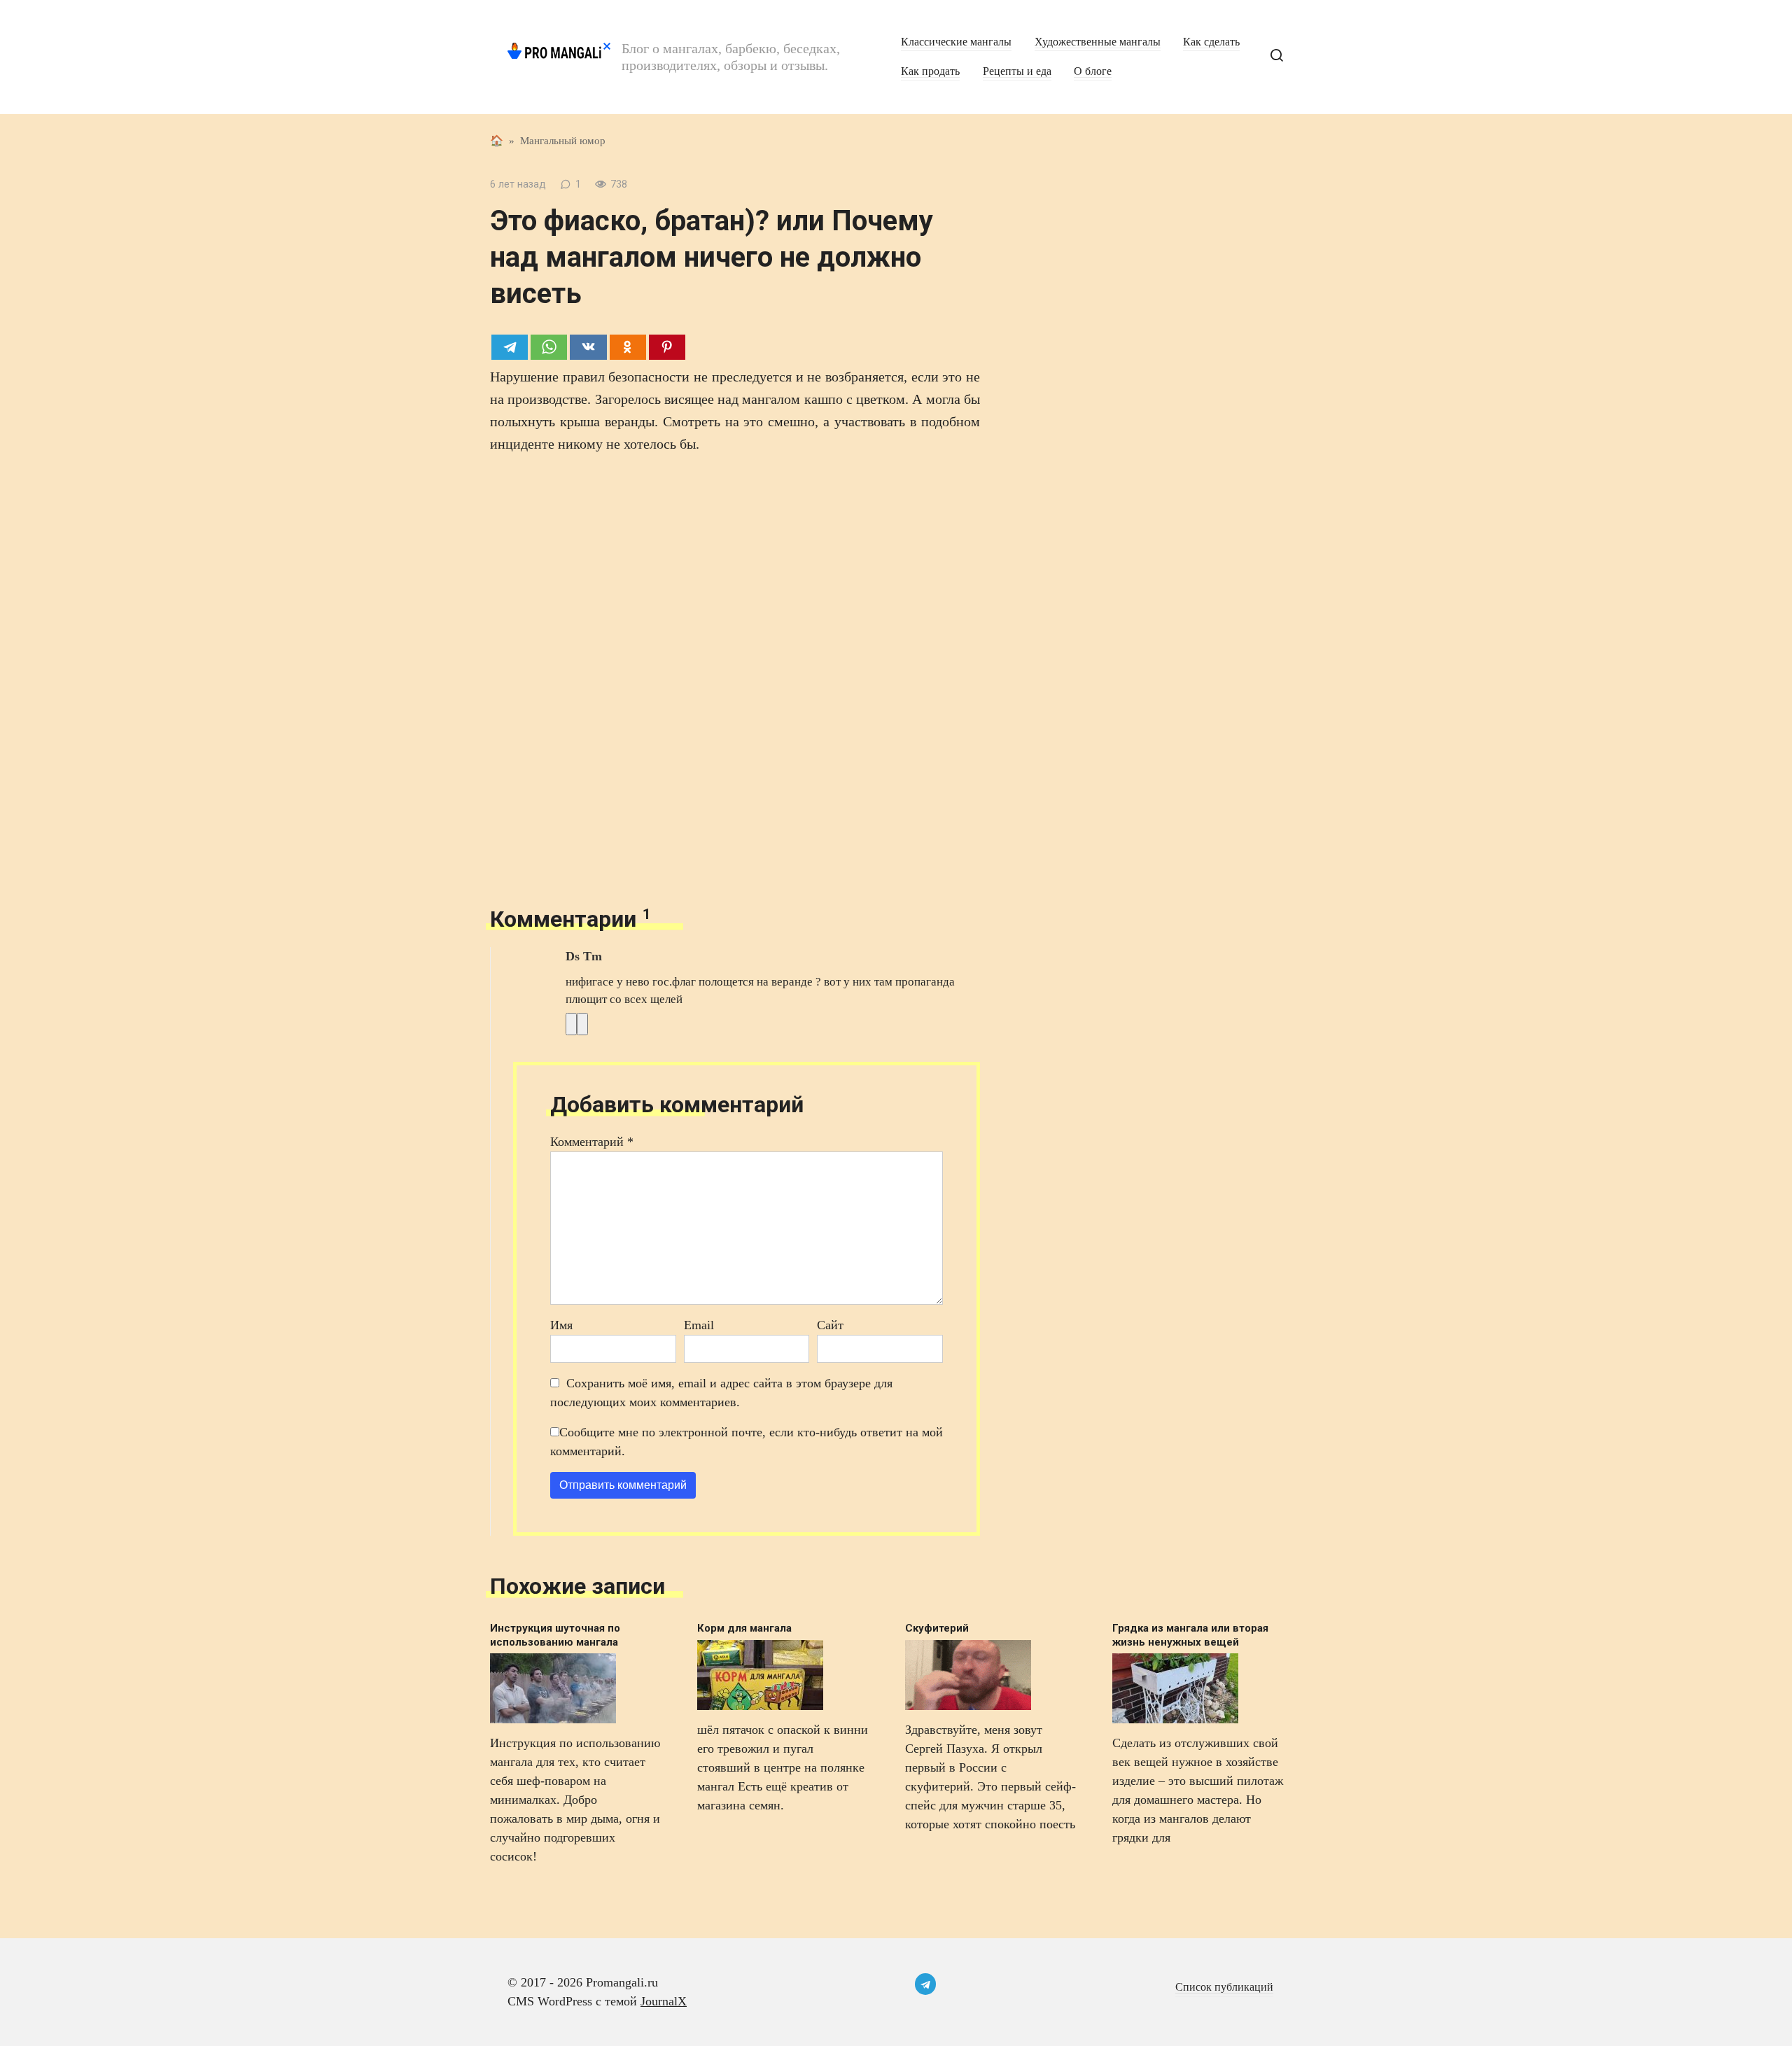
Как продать (930, 71)
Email (699, 1325)
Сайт (830, 1325)
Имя (561, 1325)
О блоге (1093, 71)
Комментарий (592, 1142)
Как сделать (1211, 42)
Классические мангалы (956, 42)
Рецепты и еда (1017, 71)
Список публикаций (1224, 1987)
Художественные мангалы (1098, 42)
